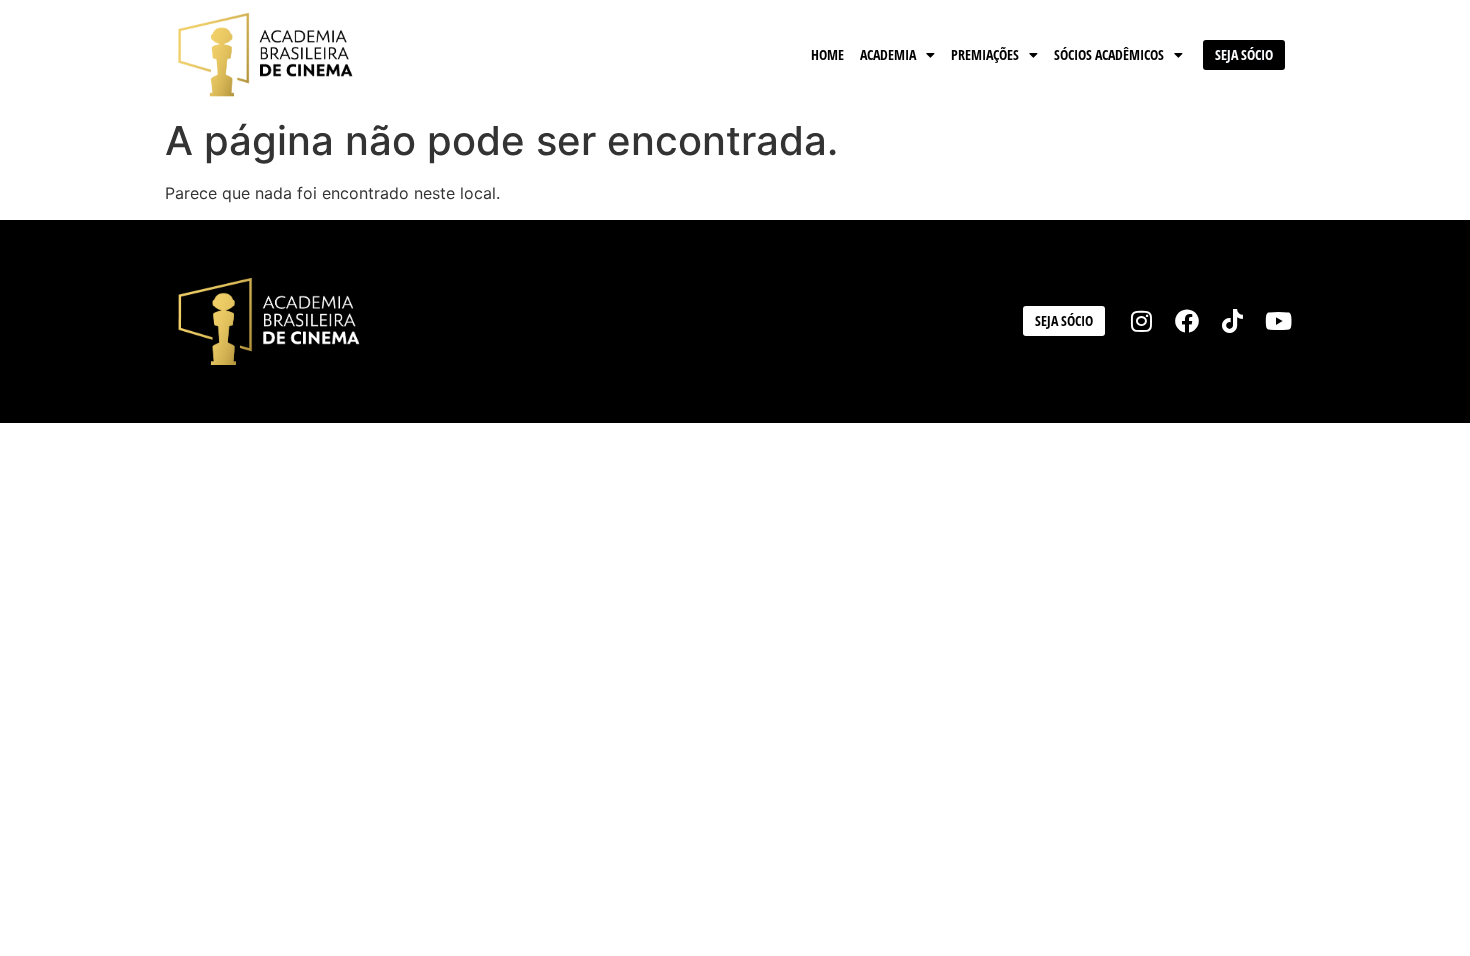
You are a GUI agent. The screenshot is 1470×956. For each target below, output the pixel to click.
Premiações (985, 54)
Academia (888, 54)
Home (827, 54)
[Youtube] (1278, 322)
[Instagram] (1142, 322)
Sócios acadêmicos (1109, 54)
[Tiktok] (1233, 322)
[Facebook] (1187, 322)
